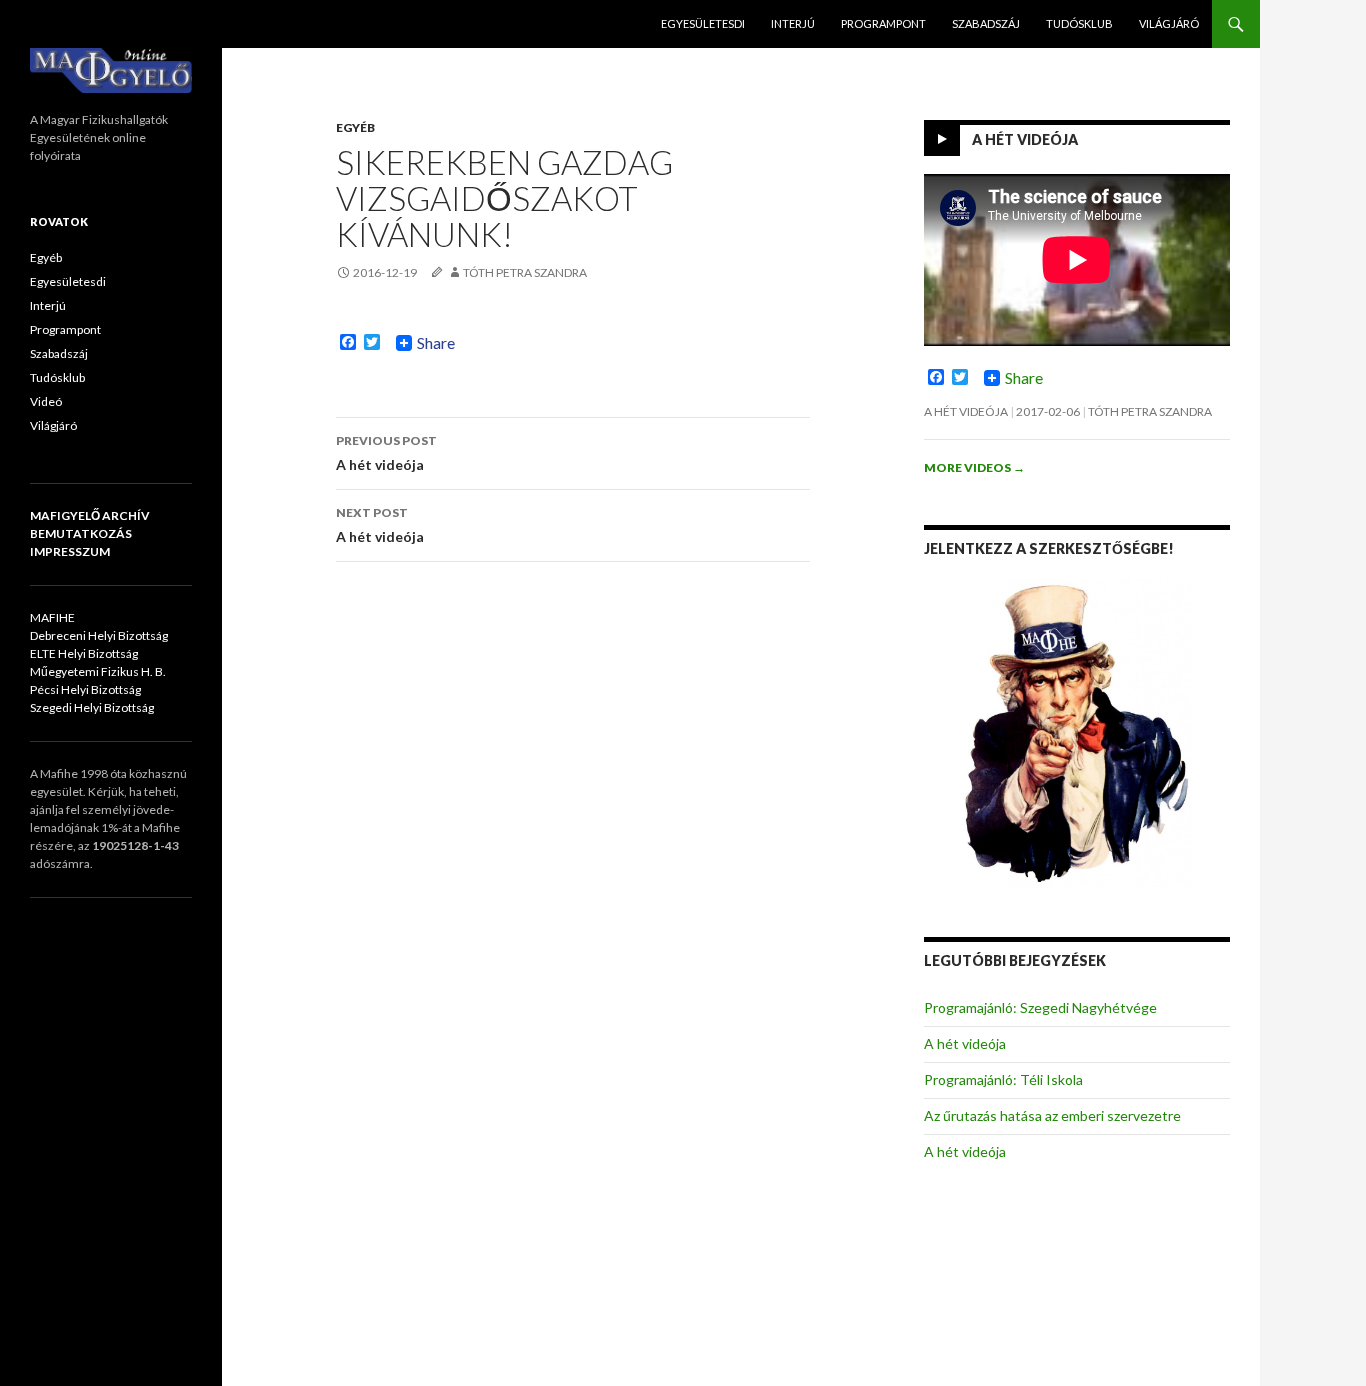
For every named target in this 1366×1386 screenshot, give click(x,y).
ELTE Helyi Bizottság (84, 653)
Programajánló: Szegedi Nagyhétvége (1040, 1007)
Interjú (793, 23)
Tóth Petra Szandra (525, 272)
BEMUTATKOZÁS (81, 533)
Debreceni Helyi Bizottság (99, 635)
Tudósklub (1079, 23)
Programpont (883, 23)
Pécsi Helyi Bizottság (85, 689)
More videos (974, 467)
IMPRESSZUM (70, 551)
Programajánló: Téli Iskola (1003, 1079)
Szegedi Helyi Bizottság (92, 707)
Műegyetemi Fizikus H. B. (98, 671)
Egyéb (355, 127)
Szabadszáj (986, 23)
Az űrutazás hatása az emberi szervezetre (1052, 1115)
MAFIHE (52, 617)
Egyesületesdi (703, 23)
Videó (46, 401)
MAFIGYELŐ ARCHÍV (90, 515)
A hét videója (386, 453)
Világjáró (1169, 23)
